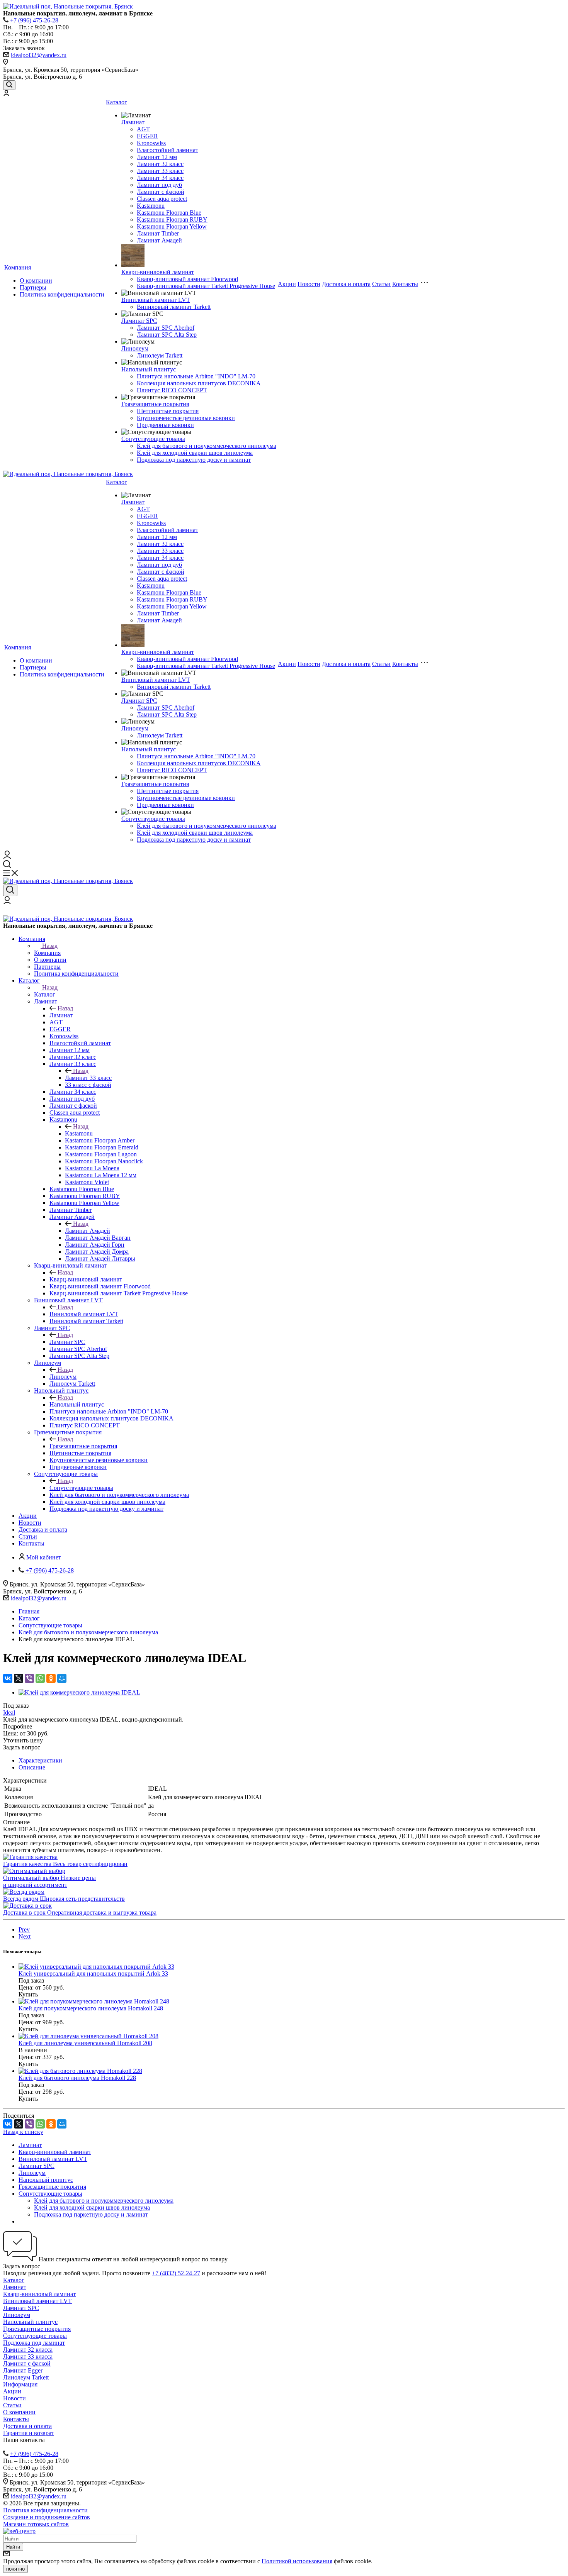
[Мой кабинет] (6, 94)
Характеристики (40, 1760)
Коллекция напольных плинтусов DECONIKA (199, 383)
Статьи (381, 284)
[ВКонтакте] (8, 1678)
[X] (19, 1678)
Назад (50, 946)
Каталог (116, 102)
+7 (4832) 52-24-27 (176, 2273)
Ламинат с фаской (161, 192)
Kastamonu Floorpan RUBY (172, 219)
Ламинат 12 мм (157, 157)
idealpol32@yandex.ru (39, 55)
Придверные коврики (165, 425)
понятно (15, 2569)
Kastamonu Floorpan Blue (169, 213)
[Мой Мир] (62, 1678)
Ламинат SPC (139, 321)
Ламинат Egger (23, 2370)
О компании (36, 280)
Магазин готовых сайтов (36, 2524)
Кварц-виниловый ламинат (158, 272)
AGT (143, 129)
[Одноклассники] (51, 1678)
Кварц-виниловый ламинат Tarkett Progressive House (206, 286)
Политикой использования (297, 2561)
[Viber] (29, 1678)
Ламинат (133, 122)
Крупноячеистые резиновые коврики (186, 418)
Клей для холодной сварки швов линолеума (195, 453)
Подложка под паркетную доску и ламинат (194, 460)
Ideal (9, 1713)
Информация (20, 2384)
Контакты (405, 284)
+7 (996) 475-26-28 (34, 20)
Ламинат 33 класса (28, 2357)
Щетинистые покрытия (168, 411)
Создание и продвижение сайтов (47, 2517)
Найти (13, 2547)
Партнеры (33, 287)
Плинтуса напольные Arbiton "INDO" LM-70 (196, 376)
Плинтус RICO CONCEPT (172, 390)
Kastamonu (151, 206)
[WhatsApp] (40, 1678)
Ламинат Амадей (159, 240)
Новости (309, 284)
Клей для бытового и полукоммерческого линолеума (207, 446)
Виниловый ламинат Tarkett (174, 307)
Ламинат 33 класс (160, 171)
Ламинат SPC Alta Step (167, 335)
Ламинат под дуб (159, 185)
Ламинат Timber (158, 233)
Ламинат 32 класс (160, 164)
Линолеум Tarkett (160, 355)
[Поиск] (9, 85)
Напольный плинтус (149, 369)
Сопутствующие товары (153, 439)
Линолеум (135, 348)
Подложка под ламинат (34, 2343)
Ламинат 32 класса (28, 2350)
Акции (287, 284)
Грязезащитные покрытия (155, 404)
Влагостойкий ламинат (168, 150)
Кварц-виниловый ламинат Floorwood (187, 279)
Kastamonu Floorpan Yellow (172, 226)
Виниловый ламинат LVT (156, 300)
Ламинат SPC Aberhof (166, 328)
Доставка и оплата (346, 284)
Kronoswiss (151, 143)
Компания (18, 267)
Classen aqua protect (162, 199)
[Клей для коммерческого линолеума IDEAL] (79, 1692)
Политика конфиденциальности (62, 294)
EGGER (147, 136)
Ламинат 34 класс (160, 178)
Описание (32, 1767)
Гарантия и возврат (29, 2433)
